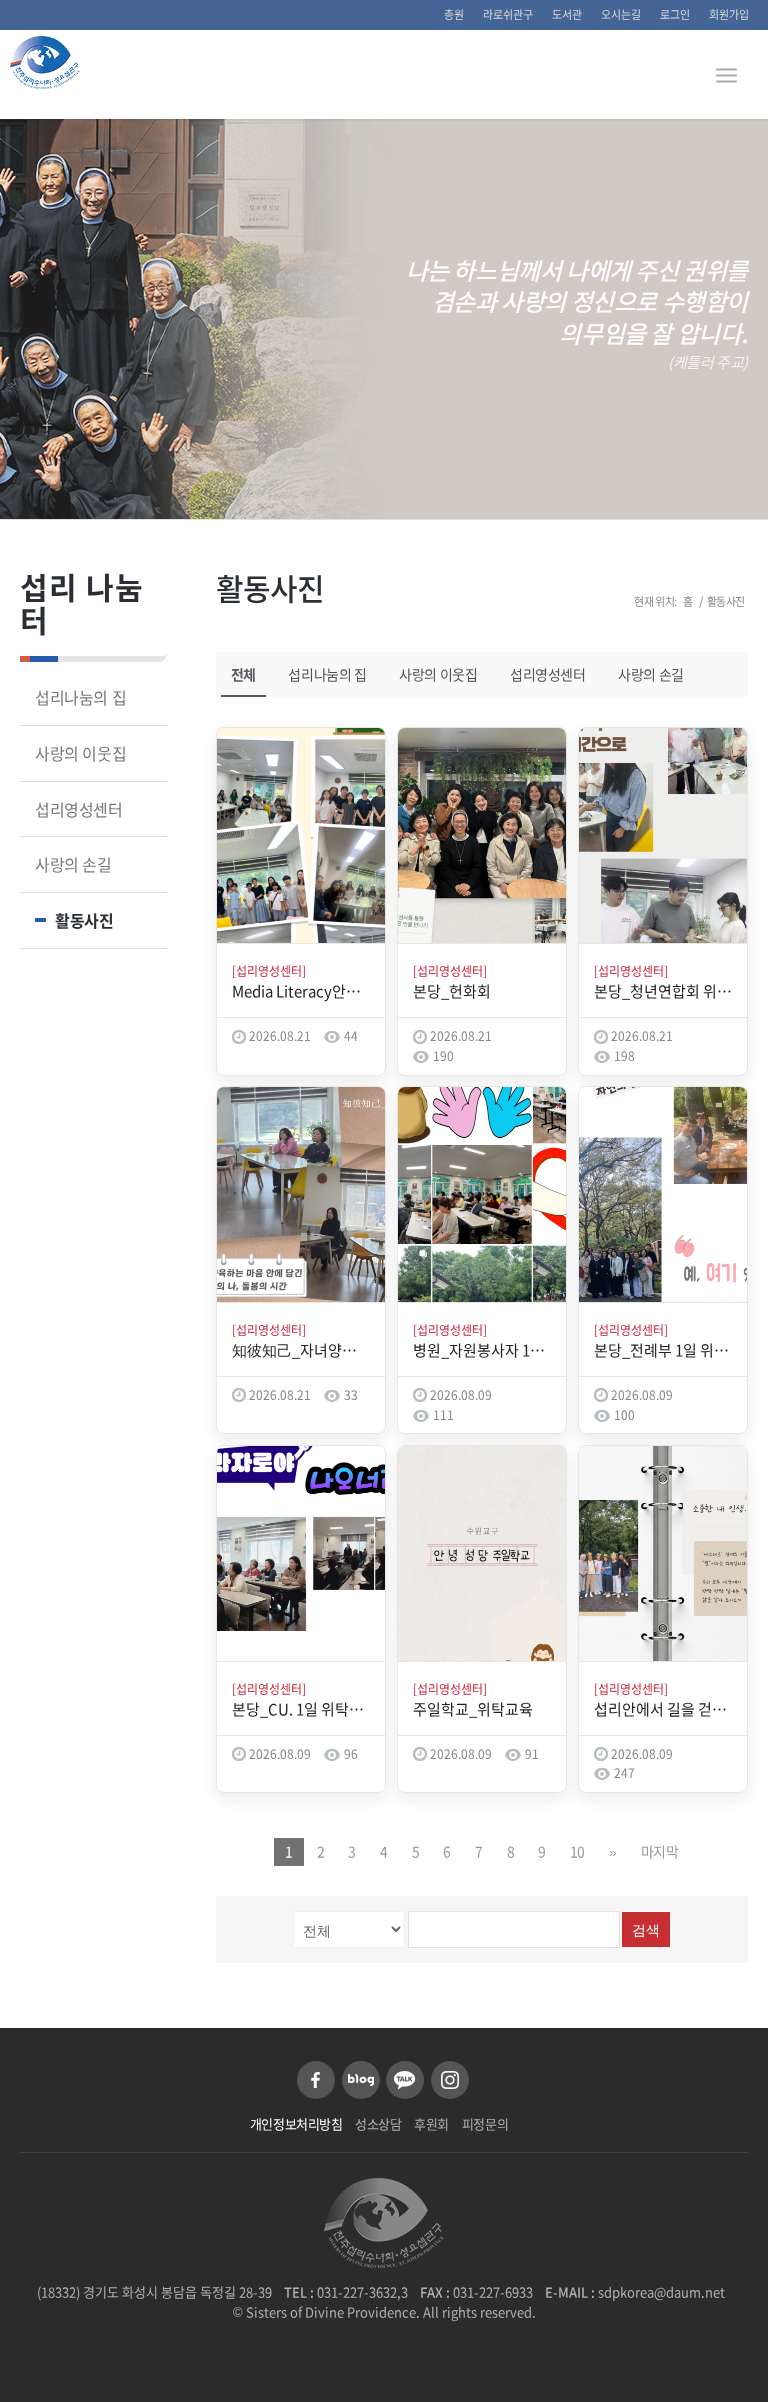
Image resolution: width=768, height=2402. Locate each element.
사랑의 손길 (651, 674)
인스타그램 (450, 2080)
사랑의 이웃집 (438, 674)
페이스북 (316, 2080)
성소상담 (378, 2123)
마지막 (660, 1851)
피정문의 (485, 2123)
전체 (243, 674)
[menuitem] (454, 15)
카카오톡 (405, 2080)
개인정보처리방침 (296, 2123)
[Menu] (726, 74)
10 (577, 1851)
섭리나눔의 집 (327, 674)
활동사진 (270, 587)
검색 (646, 1930)
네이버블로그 (361, 2080)
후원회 (431, 2123)
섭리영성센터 (548, 674)
